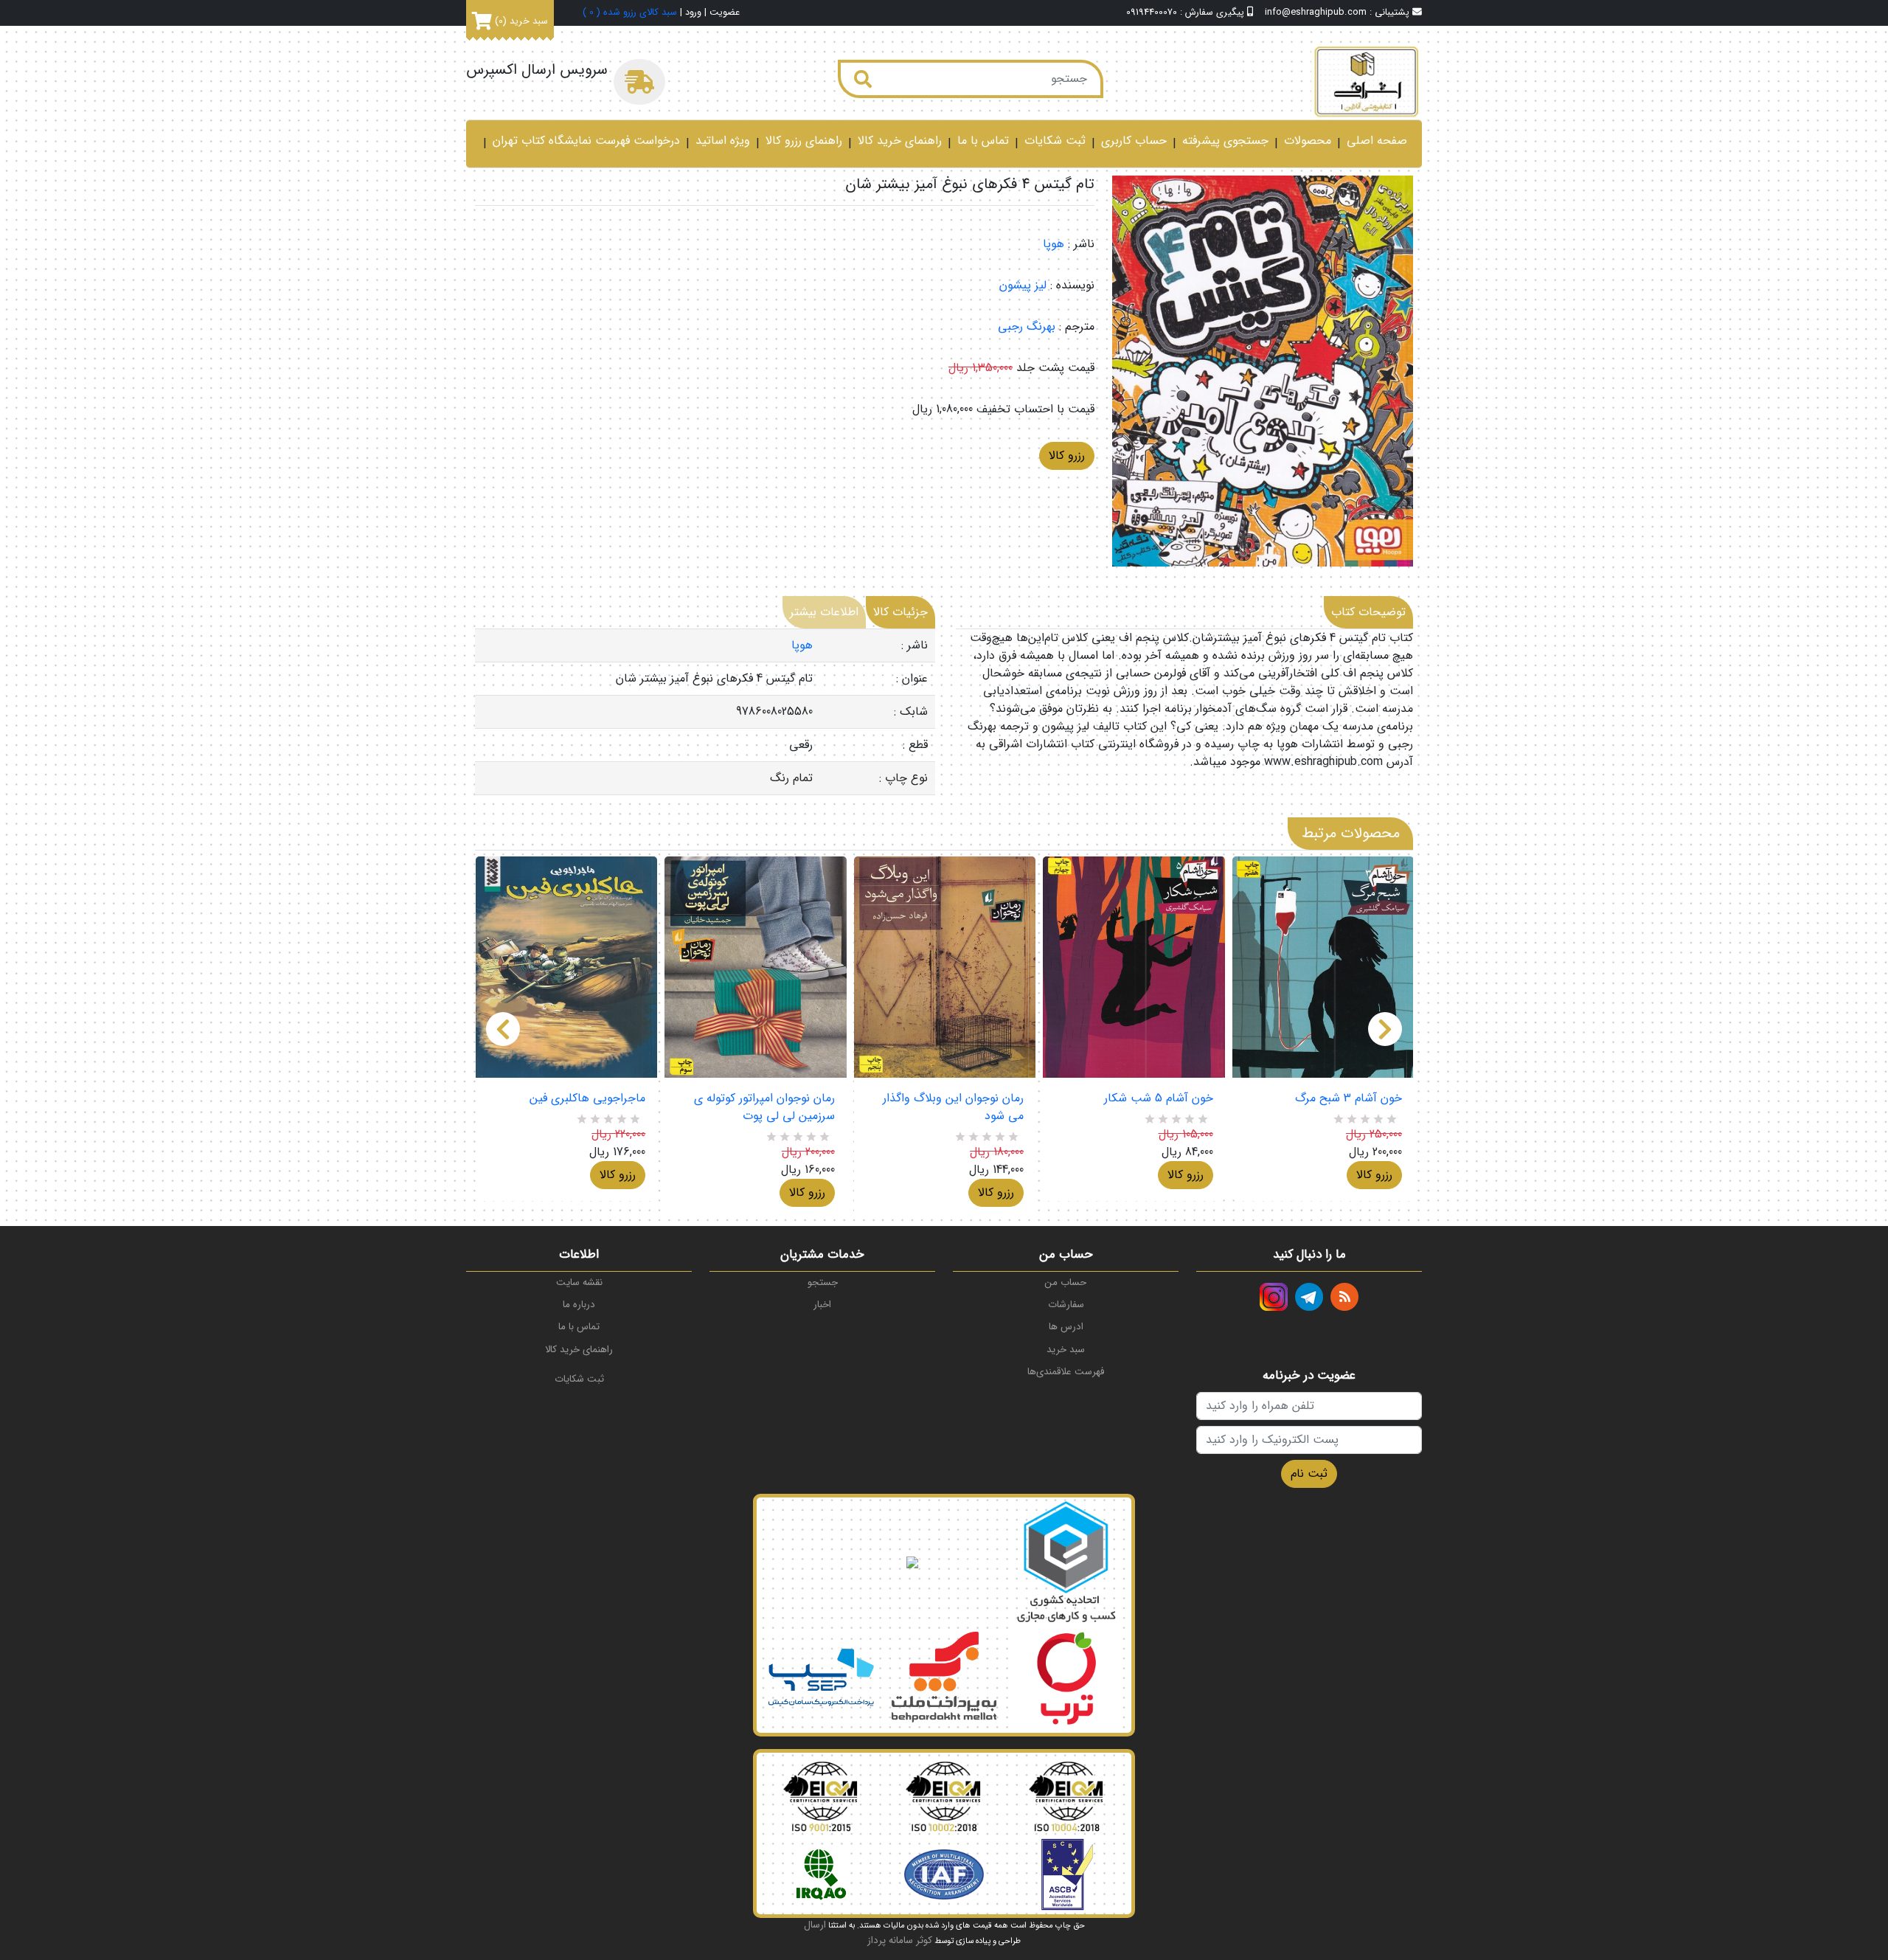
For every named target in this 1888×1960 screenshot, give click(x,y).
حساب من (1066, 1282)
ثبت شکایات (1055, 141)
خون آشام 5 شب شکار (1158, 1098)
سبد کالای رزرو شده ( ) (630, 13)
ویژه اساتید (723, 141)
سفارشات (1066, 1305)
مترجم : (1077, 327)
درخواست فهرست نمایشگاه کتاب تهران (586, 141)
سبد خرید (1066, 1350)
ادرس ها (1066, 1327)
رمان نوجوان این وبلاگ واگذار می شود (953, 1107)
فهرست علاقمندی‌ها (1066, 1372)
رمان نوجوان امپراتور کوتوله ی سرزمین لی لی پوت (764, 1107)
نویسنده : (1072, 285)
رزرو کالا (1067, 456)
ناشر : (1081, 244)
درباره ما (579, 1305)
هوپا (1054, 244)
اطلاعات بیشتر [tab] (824, 612)
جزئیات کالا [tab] (900, 612)
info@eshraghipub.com (1316, 13)
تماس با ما (983, 141)
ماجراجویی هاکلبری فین (587, 1098)
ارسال (815, 1925)
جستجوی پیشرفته (1225, 141)
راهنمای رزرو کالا (804, 141)
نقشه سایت (579, 1282)
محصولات (1308, 141)
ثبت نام (1309, 1474)
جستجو (823, 1282)
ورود (693, 13)
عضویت (725, 13)
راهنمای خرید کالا (900, 141)
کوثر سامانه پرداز (900, 1940)
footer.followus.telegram (1309, 1297)
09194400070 (1152, 13)
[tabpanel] (705, 712)
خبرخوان (1344, 1297)
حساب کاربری (1134, 141)
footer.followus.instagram (1274, 1297)
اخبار (822, 1305)
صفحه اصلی (1377, 141)
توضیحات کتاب (1368, 612)
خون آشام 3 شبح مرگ (1349, 1098)
